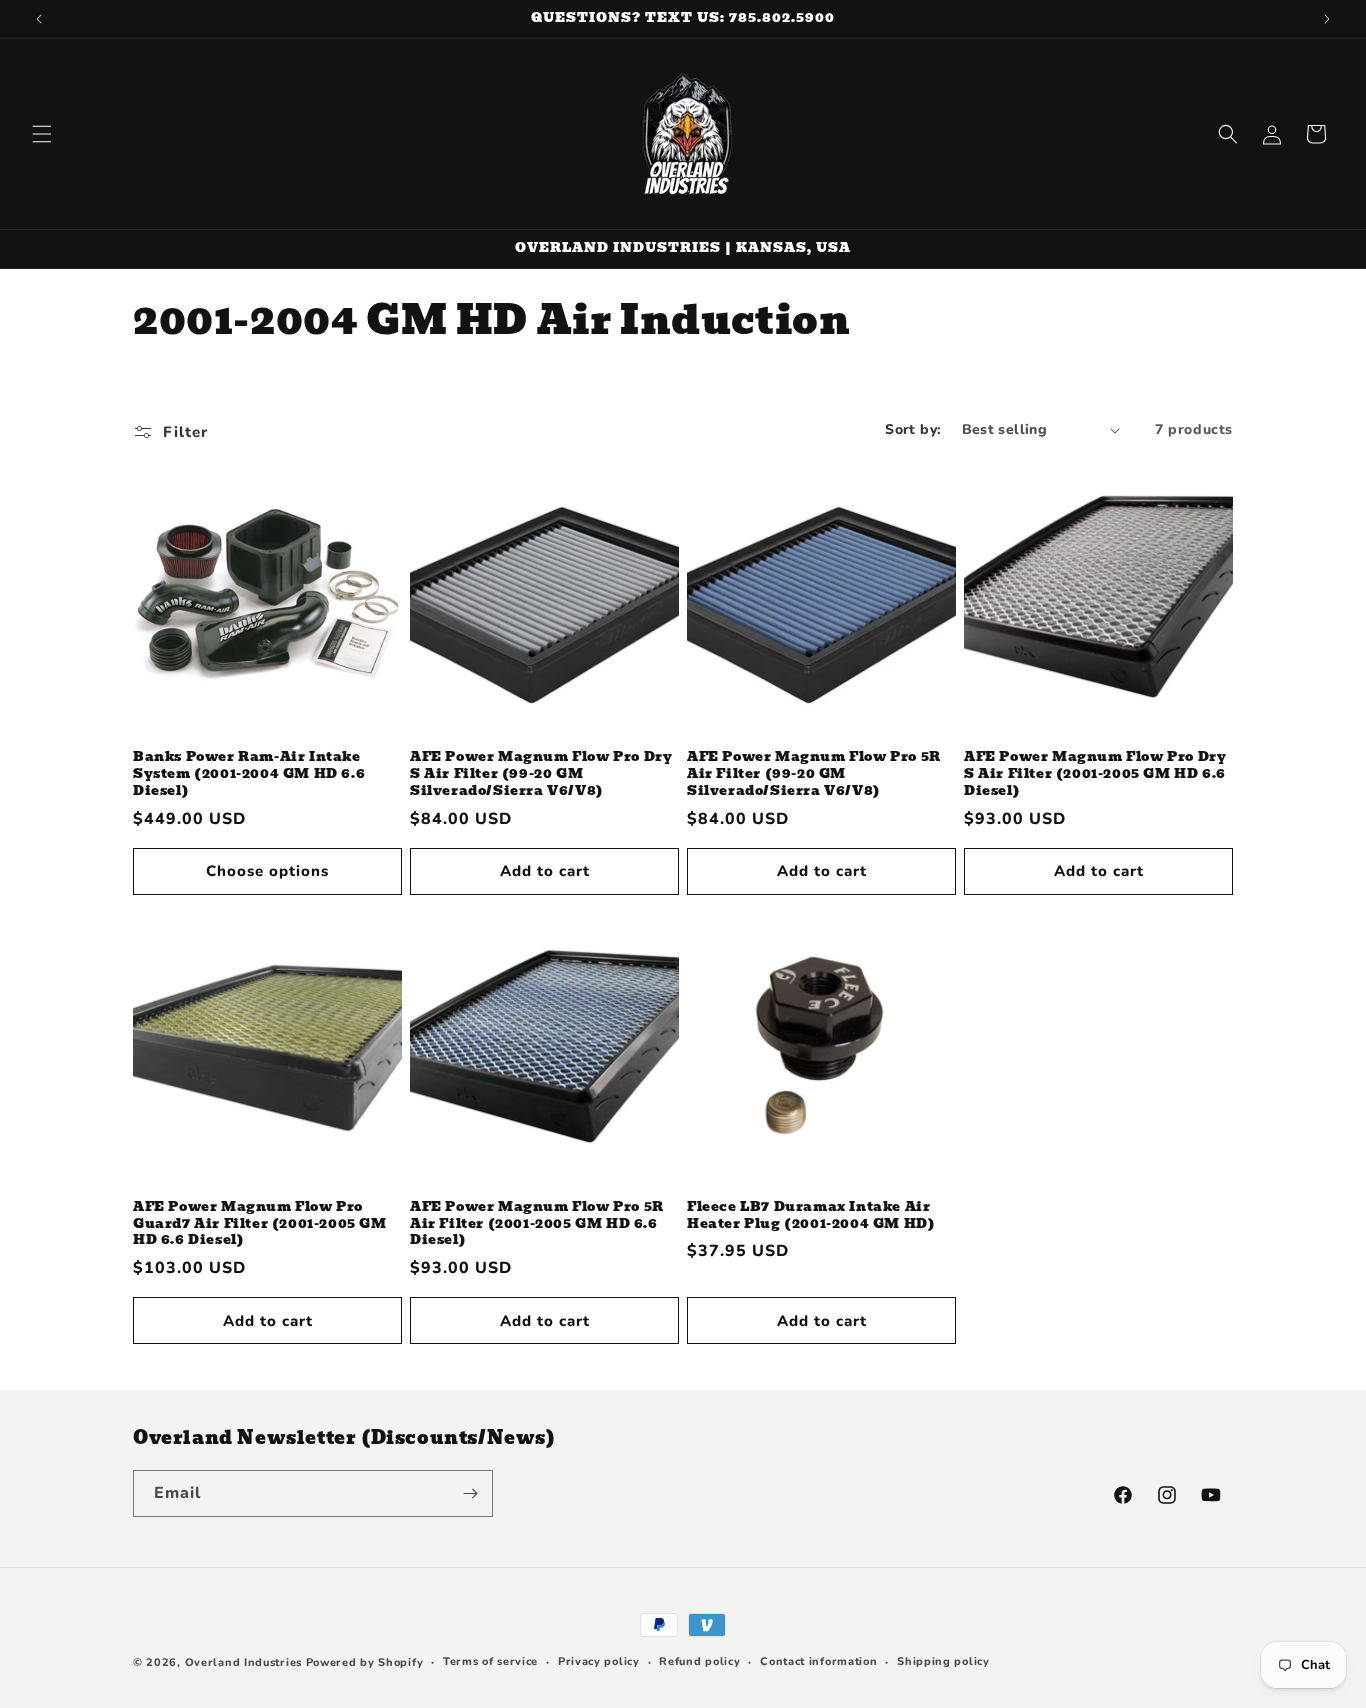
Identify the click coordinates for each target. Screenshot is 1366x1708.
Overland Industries (243, 1662)
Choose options (267, 871)
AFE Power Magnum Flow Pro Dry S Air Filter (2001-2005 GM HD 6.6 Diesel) (1095, 774)
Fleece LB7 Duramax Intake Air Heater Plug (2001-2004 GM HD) (811, 1216)
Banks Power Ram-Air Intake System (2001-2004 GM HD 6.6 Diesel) (249, 774)
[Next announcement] (1327, 19)
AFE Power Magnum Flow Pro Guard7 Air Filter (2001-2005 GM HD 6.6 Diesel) (260, 1224)
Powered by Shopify (365, 1662)
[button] (42, 134)
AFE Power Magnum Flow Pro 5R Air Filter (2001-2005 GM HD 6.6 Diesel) (537, 1224)
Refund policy (699, 1661)
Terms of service (490, 1661)
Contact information (818, 1661)
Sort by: (913, 429)
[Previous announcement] (39, 19)
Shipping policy (943, 1661)
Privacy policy (599, 1661)
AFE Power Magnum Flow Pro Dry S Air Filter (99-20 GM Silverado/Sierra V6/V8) (541, 774)
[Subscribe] (470, 1493)
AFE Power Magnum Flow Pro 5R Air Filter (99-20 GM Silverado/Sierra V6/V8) (814, 774)
